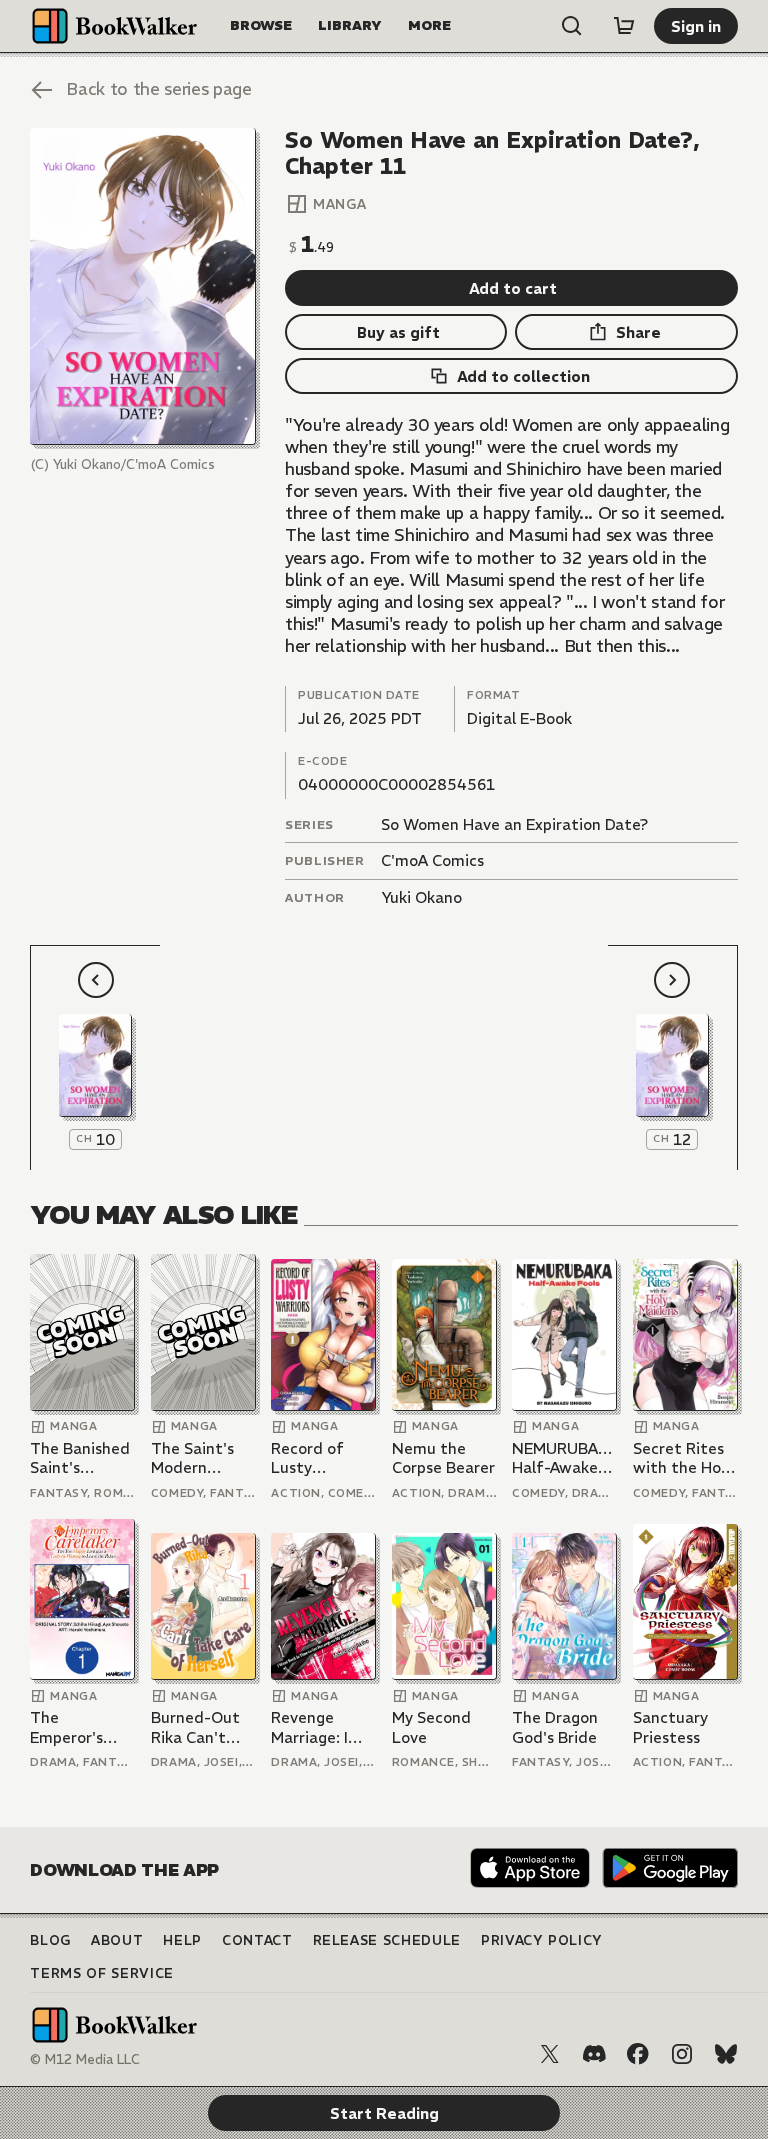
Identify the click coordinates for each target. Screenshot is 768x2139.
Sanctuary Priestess (670, 1727)
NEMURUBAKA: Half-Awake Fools (564, 1458)
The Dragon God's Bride (555, 1727)
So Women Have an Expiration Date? (514, 824)
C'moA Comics (432, 860)
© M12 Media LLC (85, 2059)
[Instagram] (682, 2054)
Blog (50, 1940)
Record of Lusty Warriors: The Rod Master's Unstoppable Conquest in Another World (320, 1458)
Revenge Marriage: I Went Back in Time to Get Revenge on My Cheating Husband (319, 1727)
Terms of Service (101, 1973)
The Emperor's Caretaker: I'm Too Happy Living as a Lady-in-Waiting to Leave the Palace (82, 1727)
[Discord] (594, 2054)
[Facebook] (638, 2054)
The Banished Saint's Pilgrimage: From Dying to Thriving (82, 1458)
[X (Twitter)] (550, 2054)
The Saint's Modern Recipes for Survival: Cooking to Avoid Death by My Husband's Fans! (196, 1458)
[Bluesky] (726, 2054)
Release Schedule (387, 1940)
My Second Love (431, 1727)
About (117, 1940)
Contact (257, 1940)
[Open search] (572, 26)
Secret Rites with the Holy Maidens (683, 1458)
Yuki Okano (421, 897)
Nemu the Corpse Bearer (443, 1458)
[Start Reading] (142, 286)
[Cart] (624, 26)
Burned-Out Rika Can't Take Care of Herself (198, 1727)
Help (182, 1940)
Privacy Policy (542, 1940)
